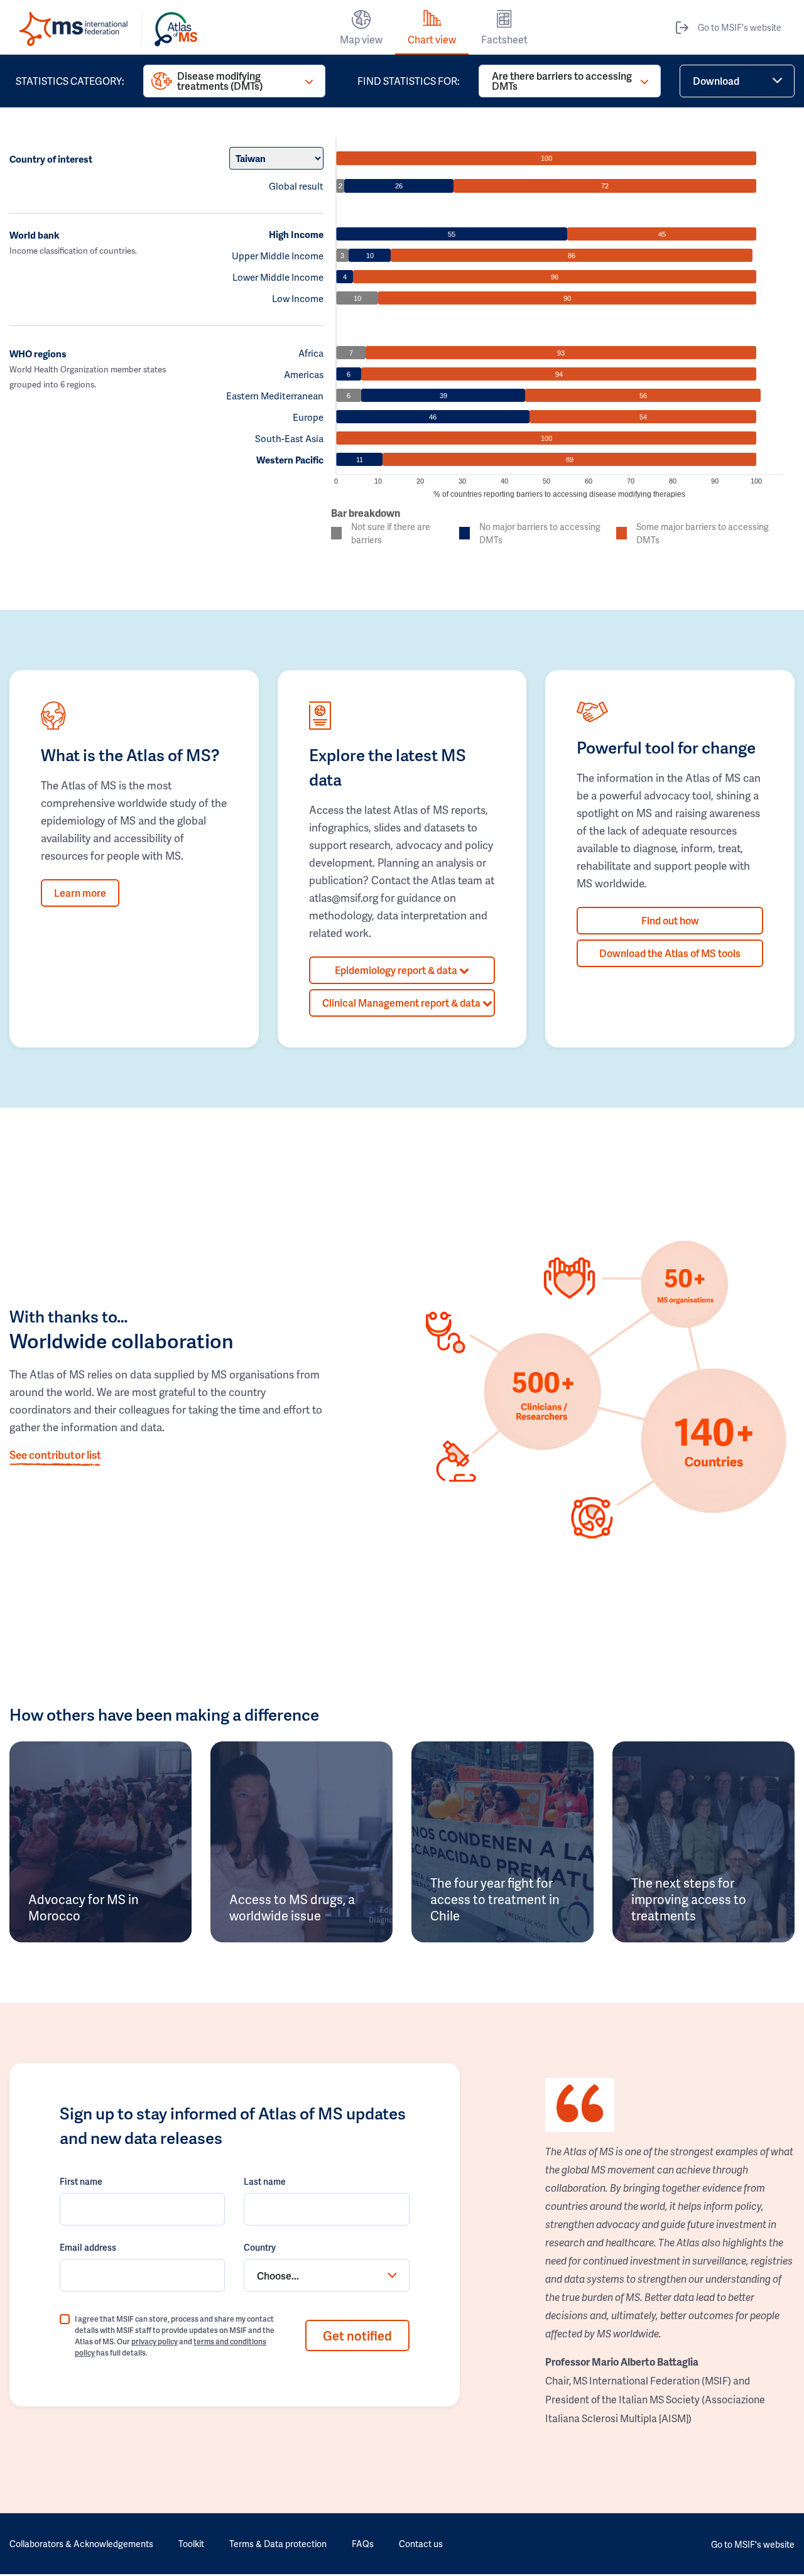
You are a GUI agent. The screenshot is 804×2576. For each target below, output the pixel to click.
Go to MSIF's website (740, 27)
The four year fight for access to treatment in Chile (495, 1899)
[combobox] (326, 2275)
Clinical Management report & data (402, 1003)
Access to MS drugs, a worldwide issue (292, 1907)
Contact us (421, 2544)
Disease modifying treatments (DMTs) (220, 81)
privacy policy (155, 2341)
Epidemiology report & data (397, 970)
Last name (265, 2181)
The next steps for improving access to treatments (689, 1899)
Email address (88, 2247)
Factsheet (504, 39)
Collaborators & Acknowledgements (81, 2544)
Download (716, 81)
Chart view (432, 39)
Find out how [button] (670, 920)
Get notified (357, 2335)
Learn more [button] (80, 893)
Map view (361, 39)
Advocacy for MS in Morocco (84, 1907)
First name (81, 2181)
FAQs (363, 2544)
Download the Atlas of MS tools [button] (670, 953)
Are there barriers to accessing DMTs (562, 81)
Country (260, 2247)
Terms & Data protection (278, 2544)
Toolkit (191, 2544)
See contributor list (55, 1454)
